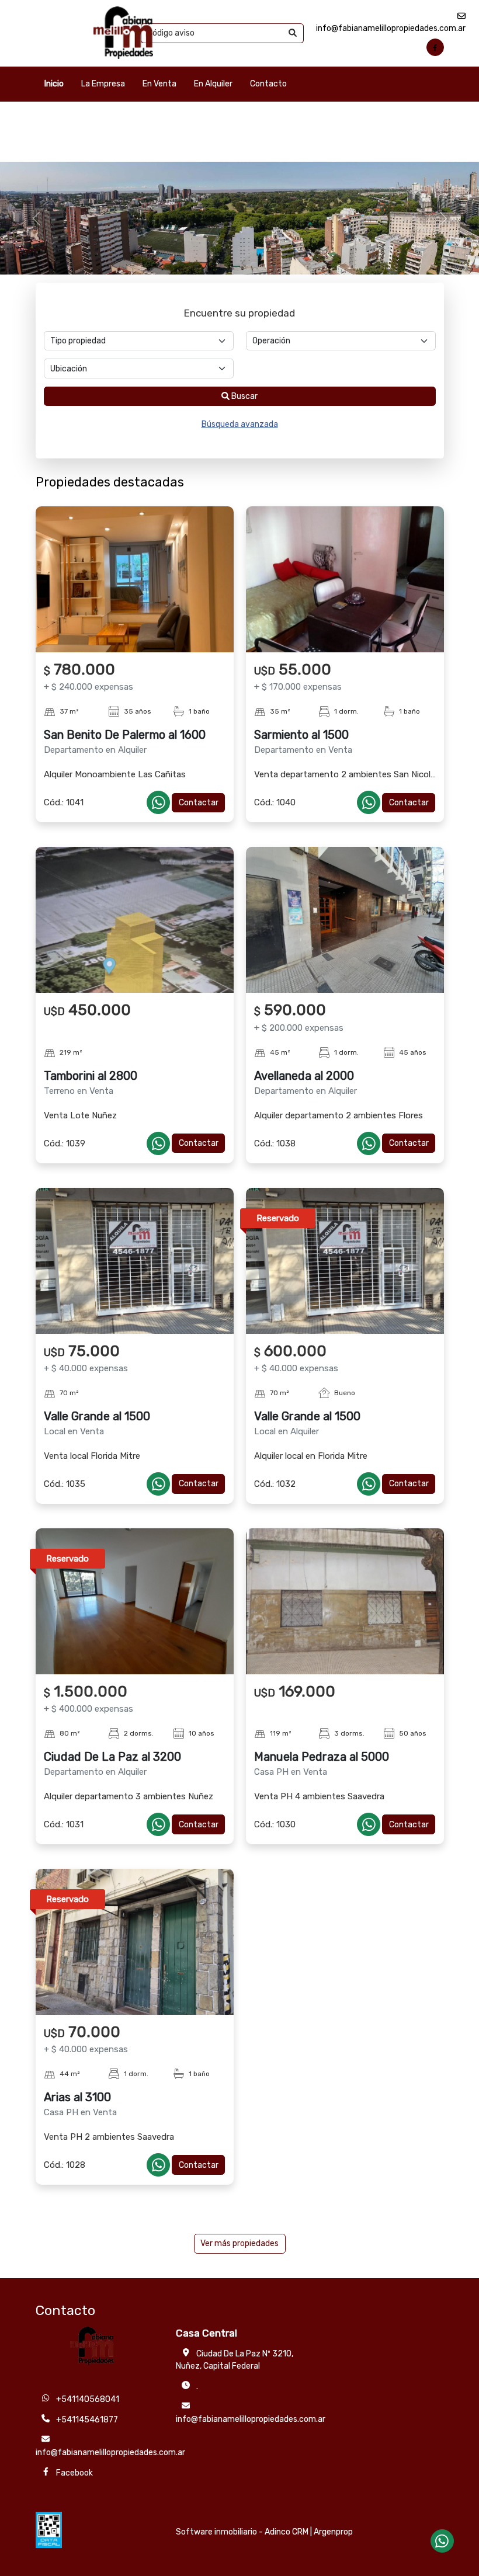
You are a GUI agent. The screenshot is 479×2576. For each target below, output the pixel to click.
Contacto (268, 84)
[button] (36, 218)
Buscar (244, 396)
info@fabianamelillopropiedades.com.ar (251, 2419)
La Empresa (103, 84)
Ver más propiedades (239, 2243)
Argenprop (333, 2532)
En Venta (159, 84)
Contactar (199, 803)
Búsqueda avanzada (240, 424)
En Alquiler (213, 84)
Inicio (54, 84)
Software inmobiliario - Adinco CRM (242, 2532)
